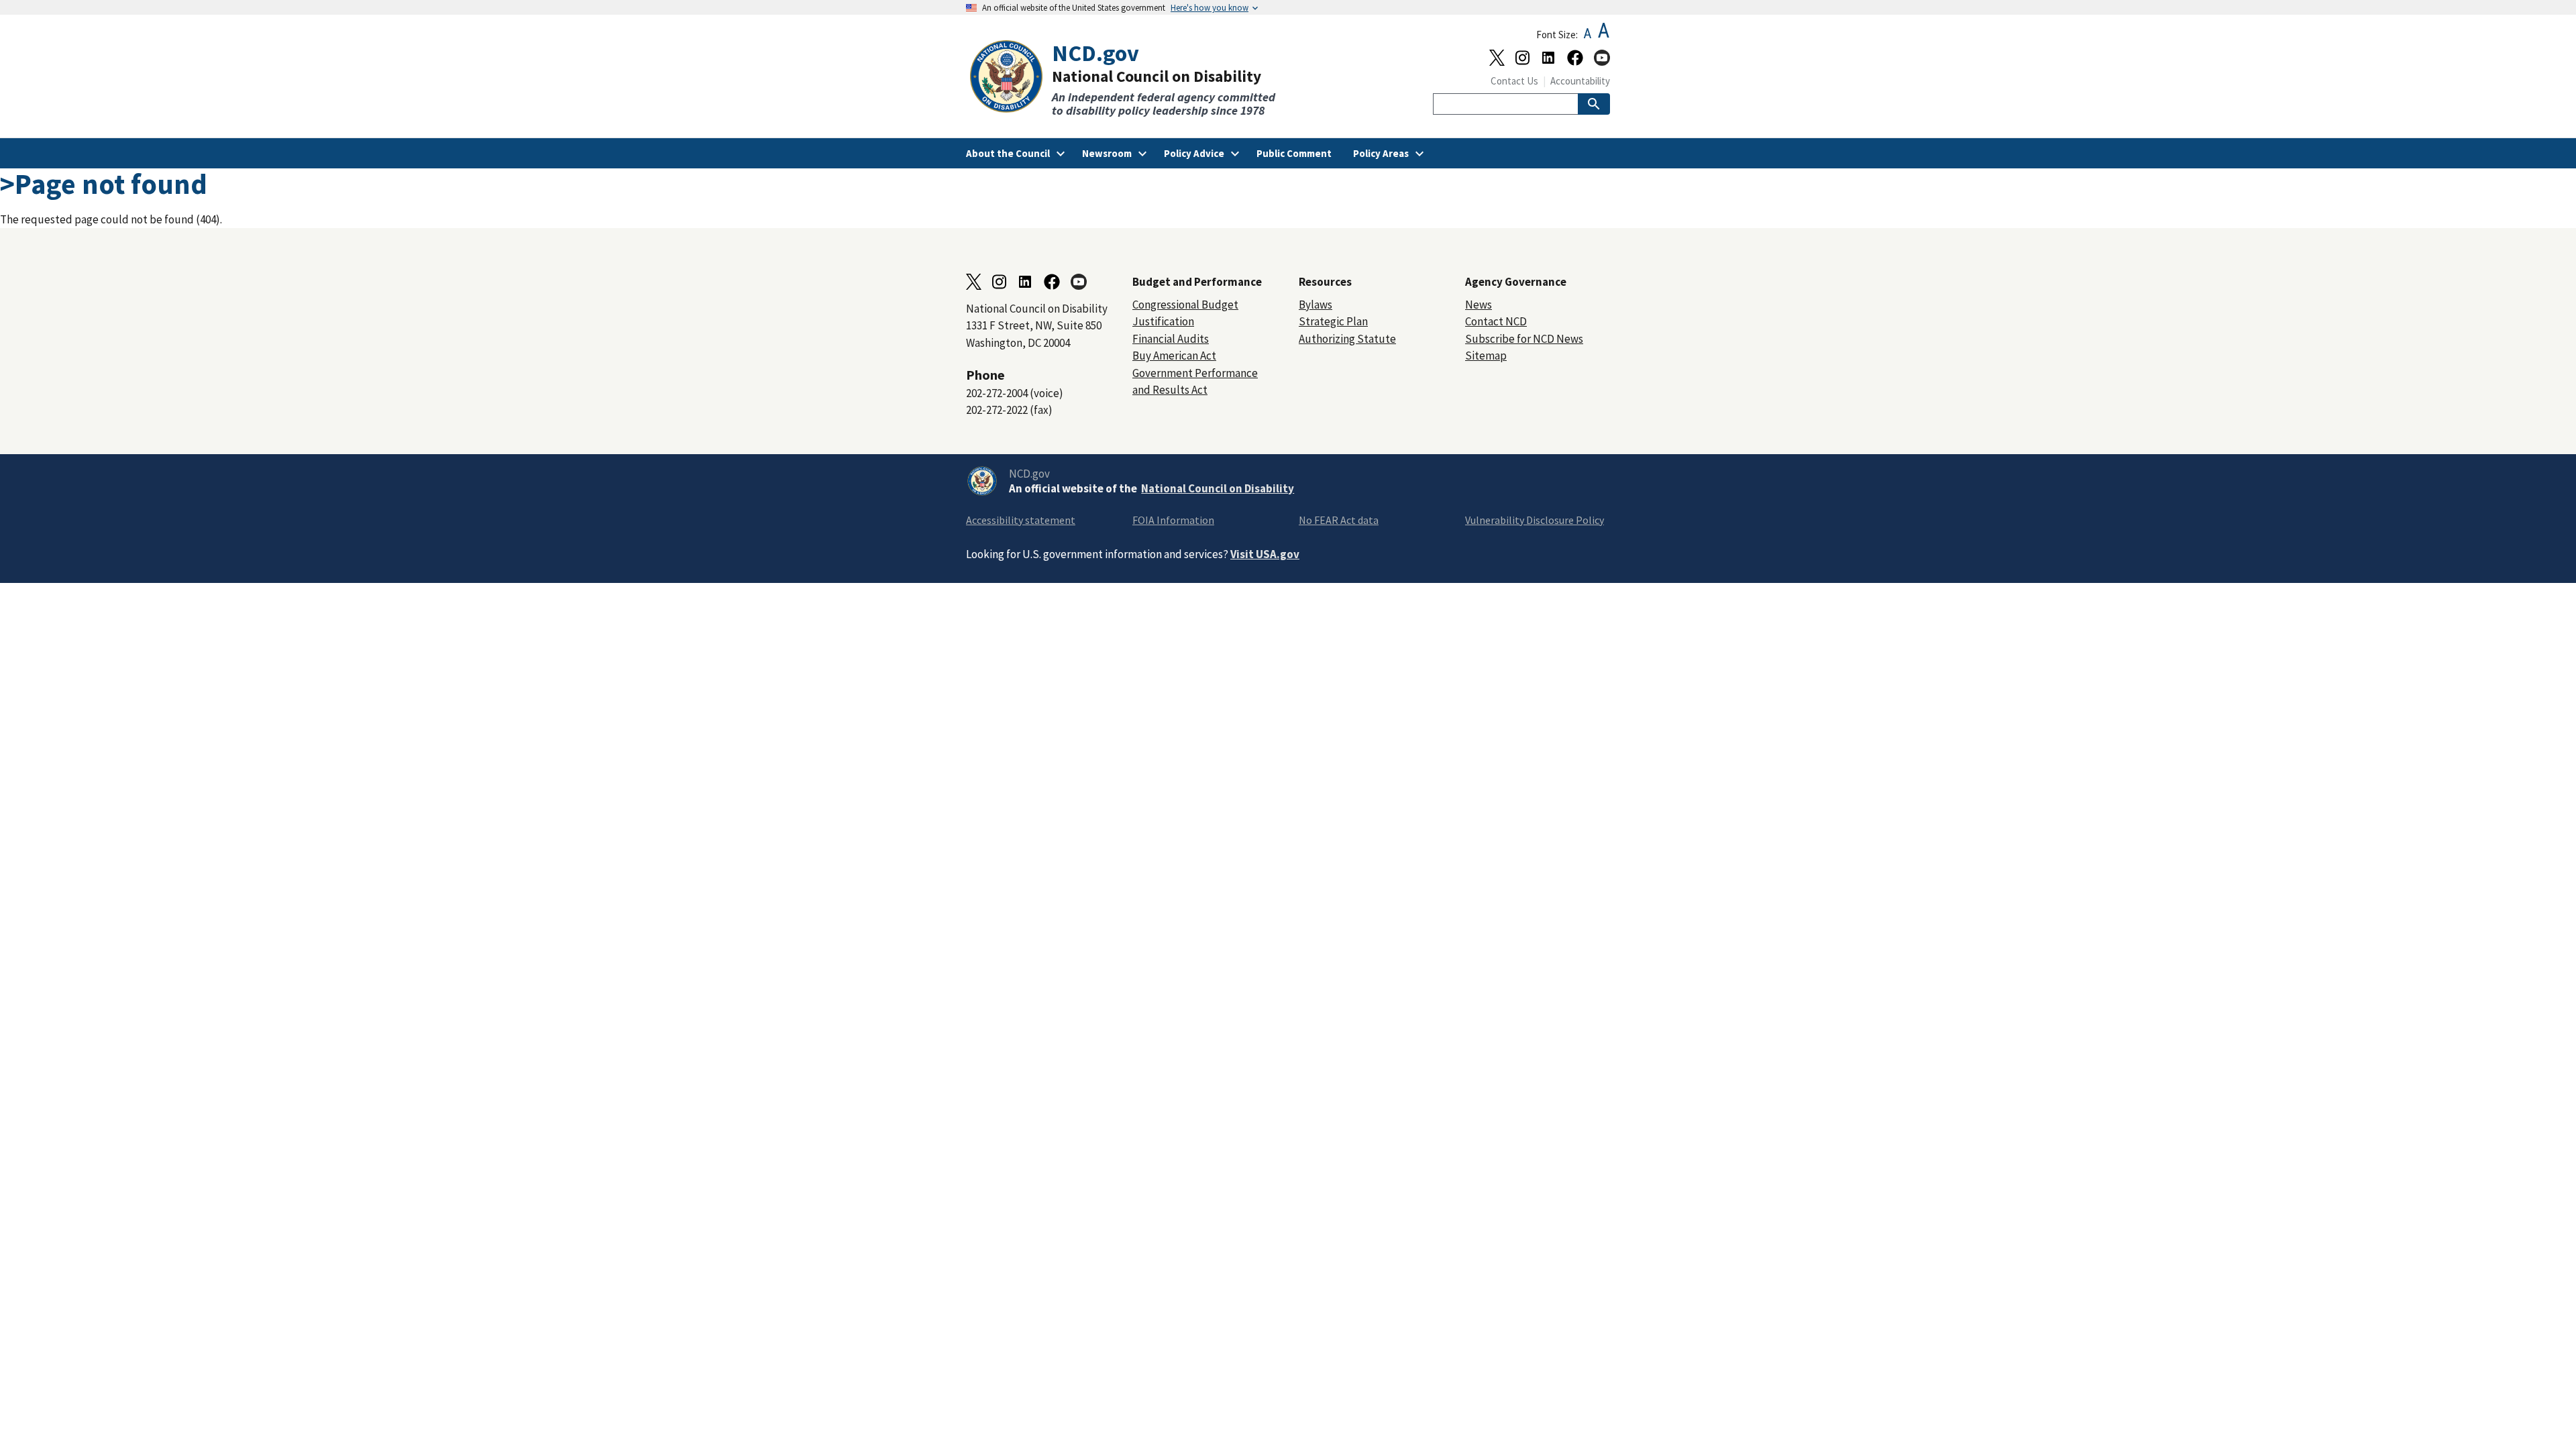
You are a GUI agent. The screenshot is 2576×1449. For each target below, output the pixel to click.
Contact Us (1514, 81)
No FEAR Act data (1339, 520)
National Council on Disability (1218, 488)
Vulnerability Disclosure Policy (1535, 520)
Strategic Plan (1333, 321)
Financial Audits (1171, 339)
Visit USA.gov (1265, 554)
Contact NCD (1496, 321)
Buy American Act (1174, 356)
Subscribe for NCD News (1524, 339)
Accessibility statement (1021, 520)
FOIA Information (1173, 520)
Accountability (1580, 81)
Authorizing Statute (1347, 339)
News (1479, 305)
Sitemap (1486, 356)
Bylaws (1316, 305)
